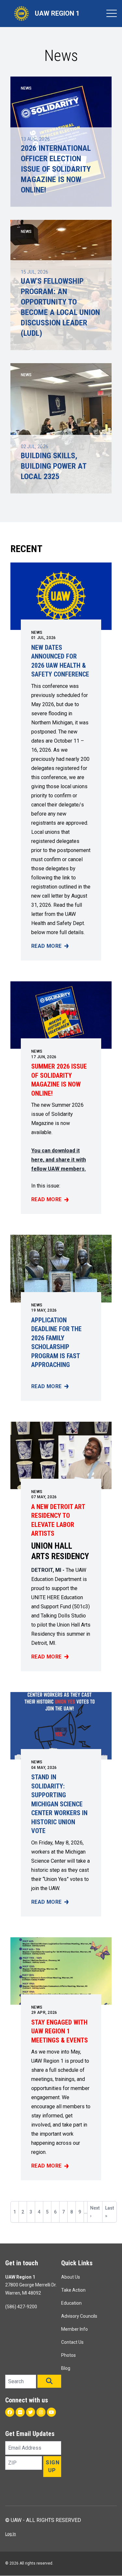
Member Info (75, 2329)
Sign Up (53, 2466)
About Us (71, 2277)
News (37, 633)
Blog (66, 2368)
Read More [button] (50, 946)
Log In (11, 2534)
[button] (49, 2381)
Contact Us (72, 2342)
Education (71, 2303)
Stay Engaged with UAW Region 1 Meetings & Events (60, 2031)
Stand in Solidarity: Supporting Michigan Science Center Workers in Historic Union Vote (59, 1804)
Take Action (73, 2290)
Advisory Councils (79, 2316)
